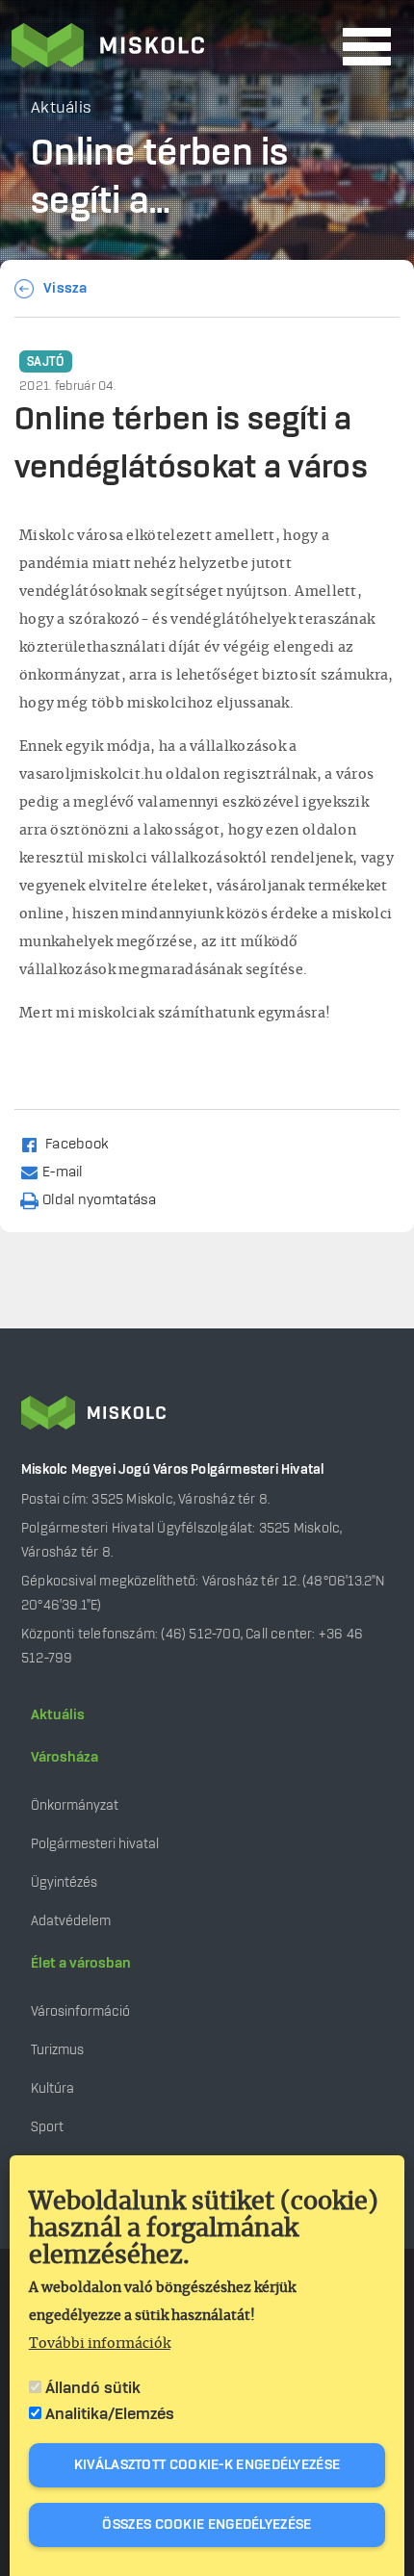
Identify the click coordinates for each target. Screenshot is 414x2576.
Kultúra (52, 2088)
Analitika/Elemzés (110, 2414)
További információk (100, 2344)
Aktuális (58, 1715)
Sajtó (46, 362)
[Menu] (367, 47)
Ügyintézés (64, 1882)
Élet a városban (81, 1964)
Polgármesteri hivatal (95, 1844)
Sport (47, 2127)
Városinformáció (80, 2011)
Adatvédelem (71, 1921)
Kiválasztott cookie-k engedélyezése (207, 2465)
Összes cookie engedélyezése (207, 2525)
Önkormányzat (75, 1805)
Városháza (65, 1758)
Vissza (65, 289)
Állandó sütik (93, 2388)
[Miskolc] (171, 47)
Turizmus (57, 2050)
